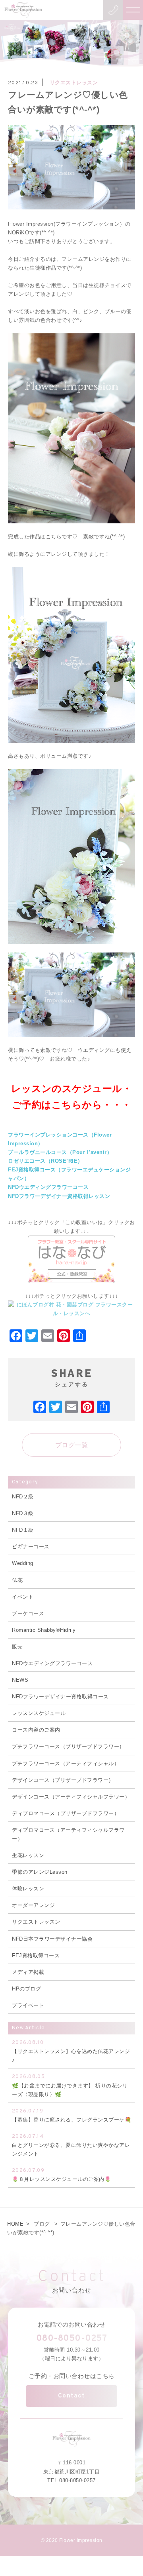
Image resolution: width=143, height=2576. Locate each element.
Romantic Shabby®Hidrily (44, 1630)
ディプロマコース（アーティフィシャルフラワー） (68, 1834)
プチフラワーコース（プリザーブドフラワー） (68, 1746)
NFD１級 (23, 1530)
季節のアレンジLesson (40, 1872)
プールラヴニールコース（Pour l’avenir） (60, 1152)
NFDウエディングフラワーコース (48, 1187)
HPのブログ (26, 1989)
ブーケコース (28, 1613)
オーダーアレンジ (33, 1905)
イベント (23, 1597)
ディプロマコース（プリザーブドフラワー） (66, 1813)
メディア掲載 (28, 1972)
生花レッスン (28, 1855)
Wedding (23, 1563)
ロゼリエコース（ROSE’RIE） (45, 1161)
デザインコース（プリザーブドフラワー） (63, 1780)
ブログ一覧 (72, 1445)
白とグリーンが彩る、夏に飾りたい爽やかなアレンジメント (71, 2145)
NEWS (20, 1680)
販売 (17, 1647)
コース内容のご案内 (36, 1730)
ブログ (42, 2224)
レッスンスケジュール (39, 1713)
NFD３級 (23, 1513)
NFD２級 (23, 1497)
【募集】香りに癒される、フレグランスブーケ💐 (71, 2115)
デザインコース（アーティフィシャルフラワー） (71, 1797)
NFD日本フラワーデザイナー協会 (52, 1939)
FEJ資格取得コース (36, 1955)
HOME (15, 2224)
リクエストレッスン (74, 83)
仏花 (17, 1580)
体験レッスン (28, 1889)
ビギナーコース (31, 1547)
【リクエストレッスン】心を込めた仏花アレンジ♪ (71, 2051)
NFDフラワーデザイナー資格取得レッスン (59, 1196)
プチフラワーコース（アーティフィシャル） (66, 1763)
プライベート (28, 2005)
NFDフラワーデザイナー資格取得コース (60, 1697)
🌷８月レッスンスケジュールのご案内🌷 (61, 2175)
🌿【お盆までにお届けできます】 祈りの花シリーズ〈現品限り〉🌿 (70, 2085)
